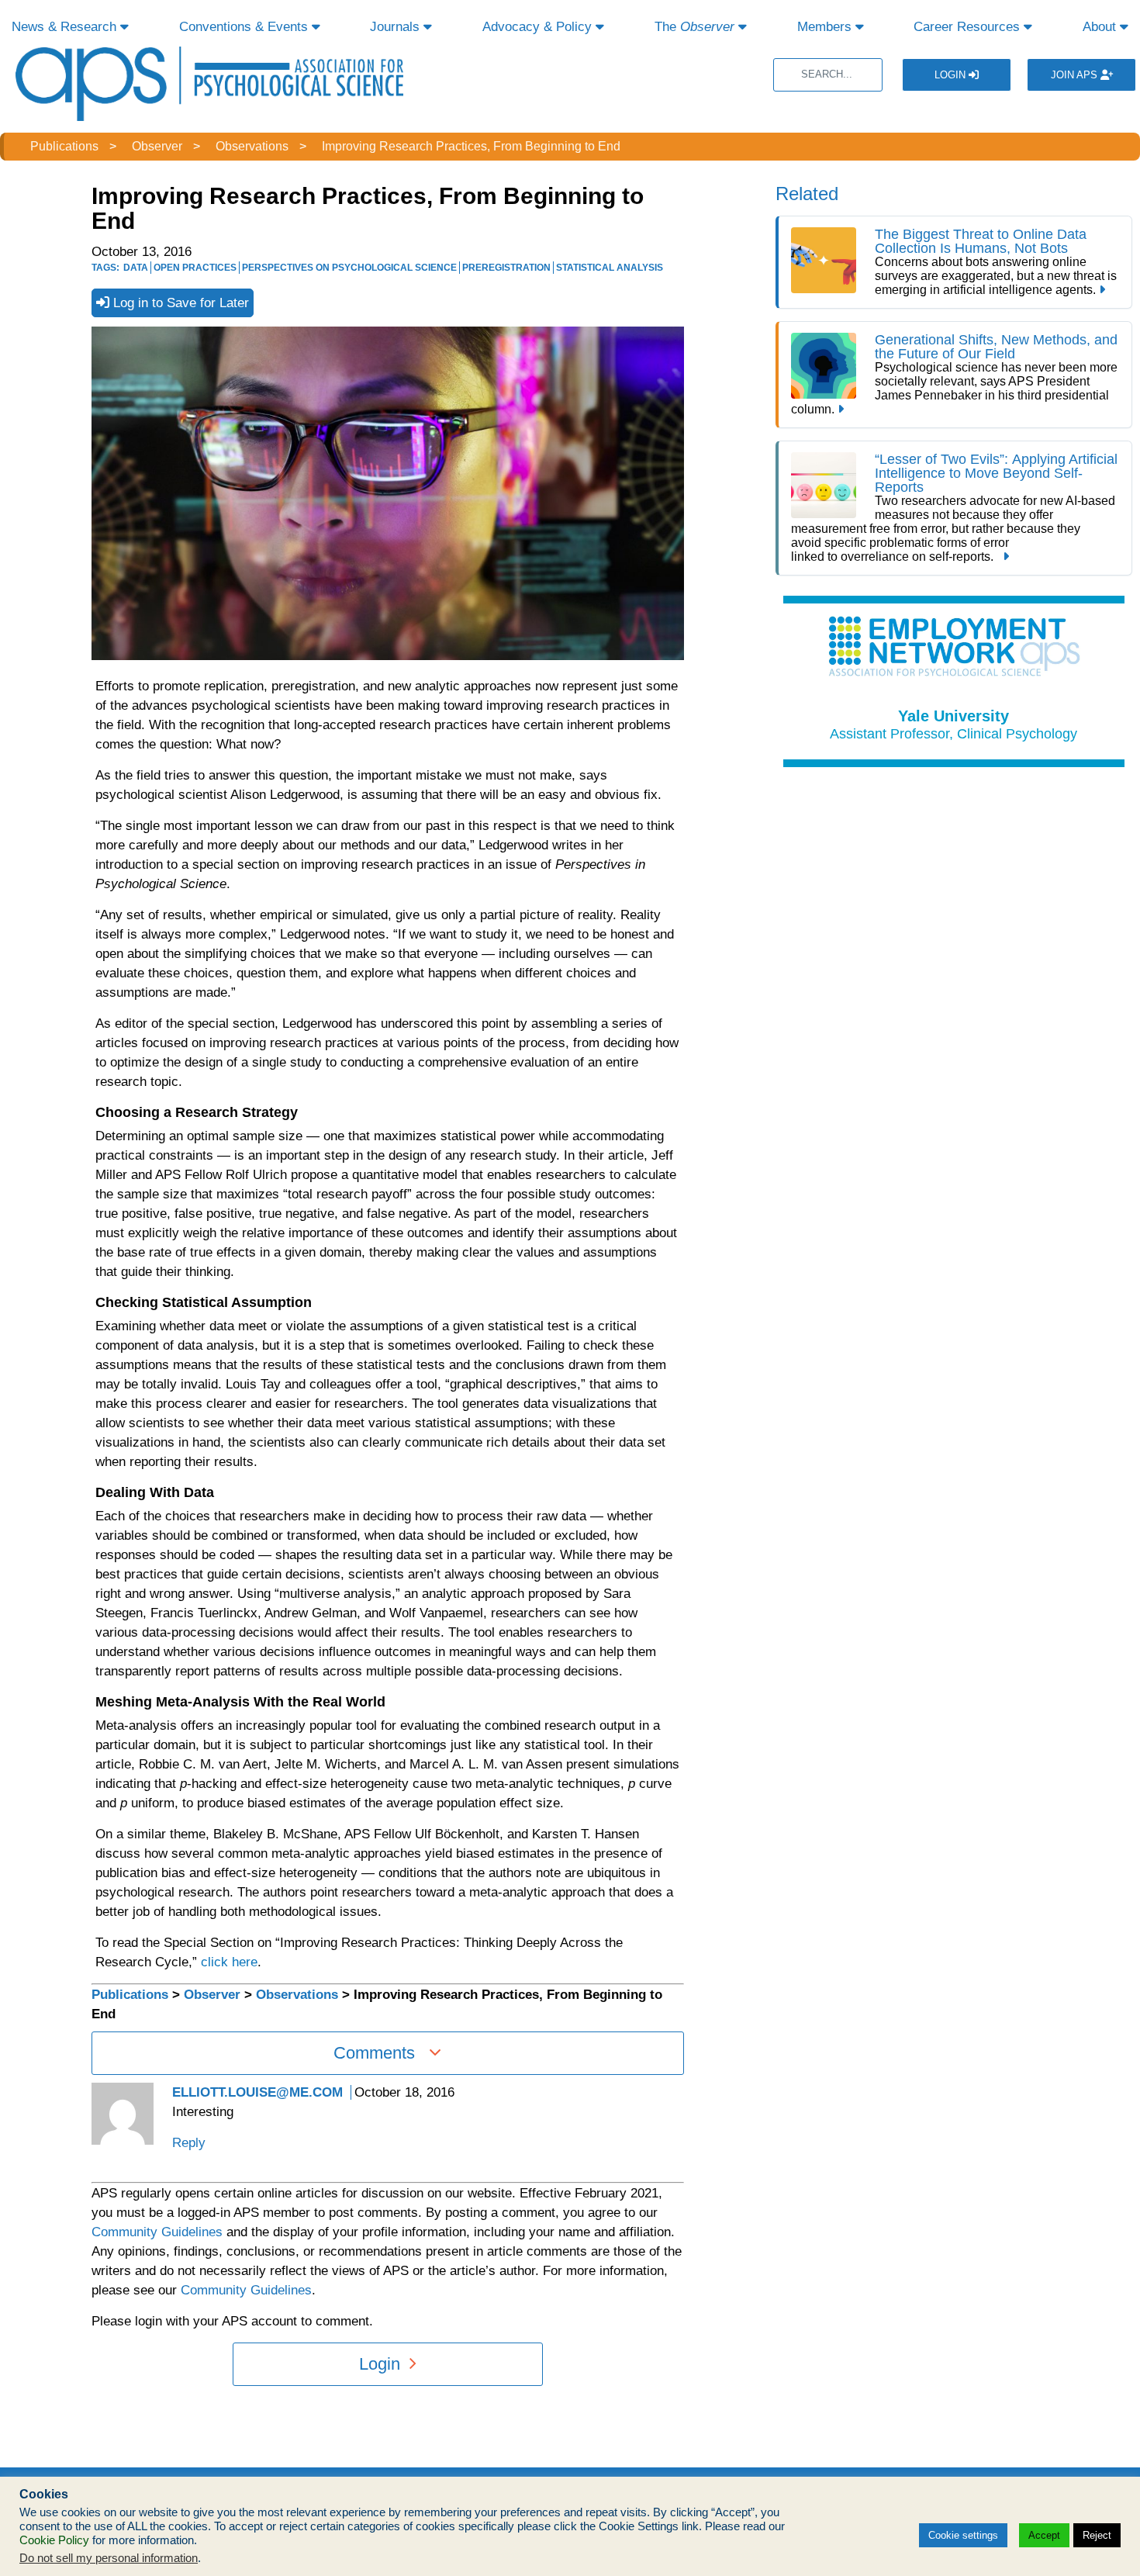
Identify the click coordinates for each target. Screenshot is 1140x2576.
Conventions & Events (245, 27)
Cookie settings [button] (963, 2535)
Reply (189, 2143)
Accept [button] (1044, 2535)
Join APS (1076, 75)
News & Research (66, 27)
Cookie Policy (54, 2540)
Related (807, 194)
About (1101, 27)
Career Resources (969, 27)
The (694, 27)
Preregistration (506, 268)
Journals (397, 27)
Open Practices (195, 268)
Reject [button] (1097, 2535)
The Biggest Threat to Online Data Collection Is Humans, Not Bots (981, 241)
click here (229, 1962)
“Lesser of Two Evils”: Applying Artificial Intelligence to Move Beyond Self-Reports (996, 473)
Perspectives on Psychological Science (349, 268)
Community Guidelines (157, 2232)
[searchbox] (828, 75)
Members (826, 27)
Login (952, 75)
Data (136, 268)
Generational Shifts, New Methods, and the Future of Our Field (996, 347)
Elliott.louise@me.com (257, 2092)
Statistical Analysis (610, 268)
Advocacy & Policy (539, 27)
